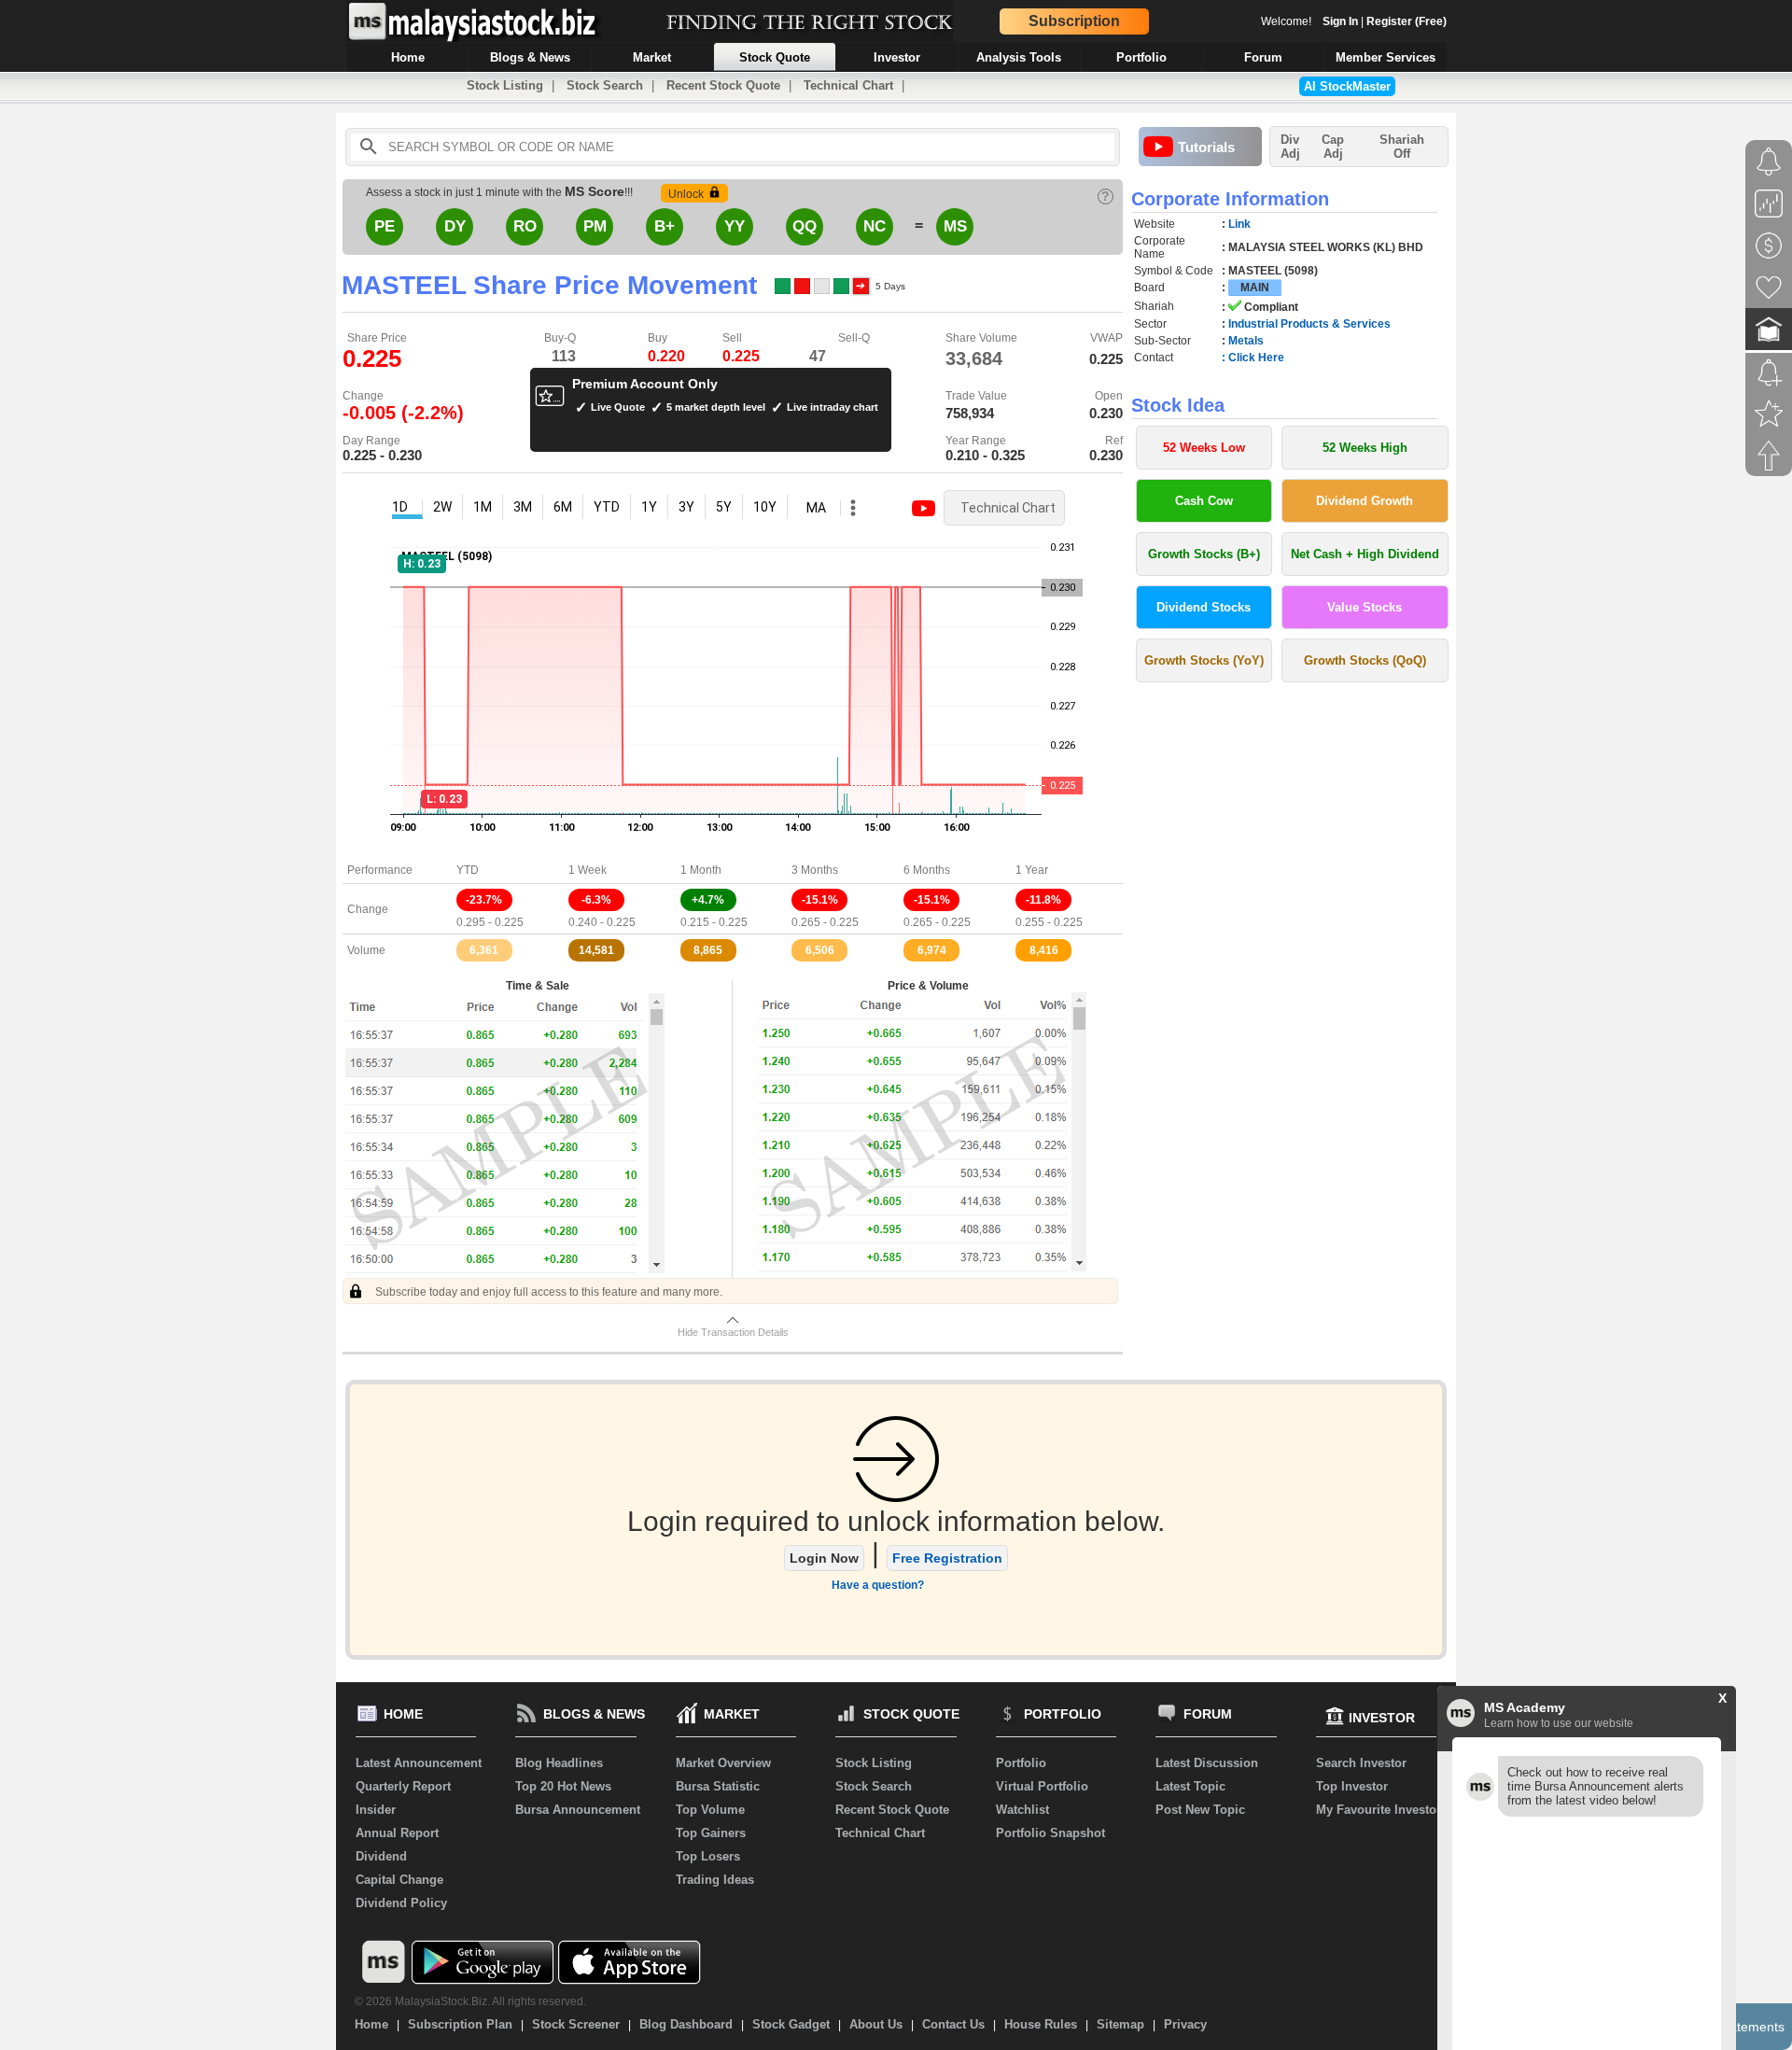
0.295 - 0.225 (490, 922)
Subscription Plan (460, 2024)
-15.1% (820, 900)
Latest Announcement (419, 1763)
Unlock (686, 194)
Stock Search (605, 85)
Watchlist (1022, 1810)
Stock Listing (505, 85)
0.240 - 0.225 (602, 922)
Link (1239, 224)
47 (818, 356)
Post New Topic (1200, 1810)
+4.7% (708, 900)
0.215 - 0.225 (714, 922)
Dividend (381, 1856)
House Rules (1041, 2024)
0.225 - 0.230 (382, 455)
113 (564, 356)
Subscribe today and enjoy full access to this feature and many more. (547, 1292)
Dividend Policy (401, 1903)
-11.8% (1043, 900)
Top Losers (708, 1856)
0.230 (1106, 413)
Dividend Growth (1365, 501)
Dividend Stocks (1204, 607)
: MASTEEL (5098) (1270, 271)
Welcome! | (1354, 21)
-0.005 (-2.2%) (403, 413)
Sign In (1340, 21)
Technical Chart (848, 85)
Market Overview (723, 1763)
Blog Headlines (559, 1763)
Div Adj (1290, 147)
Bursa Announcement (578, 1810)
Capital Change (399, 1880)
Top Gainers (711, 1833)
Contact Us (953, 2024)
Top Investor (1352, 1786)
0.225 (741, 356)
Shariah (1402, 147)
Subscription (1074, 21)
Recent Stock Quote (723, 85)
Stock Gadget (791, 2024)
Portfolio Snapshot (1050, 1833)
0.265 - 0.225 (825, 922)
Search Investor (1361, 1763)
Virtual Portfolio (1042, 1786)
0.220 (666, 356)
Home (371, 2024)
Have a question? (878, 1585)
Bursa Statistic (718, 1786)
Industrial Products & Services (1309, 324)
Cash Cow (1204, 501)
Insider (376, 1810)
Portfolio (1021, 1763)
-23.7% (484, 900)
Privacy (1185, 2024)
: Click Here (1253, 358)
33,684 (974, 358)
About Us (876, 2024)
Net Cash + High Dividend (1365, 554)
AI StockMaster (1347, 86)
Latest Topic (1190, 1786)
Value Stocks (1365, 607)
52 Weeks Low (1204, 448)
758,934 (970, 413)
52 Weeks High (1365, 448)
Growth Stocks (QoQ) (1365, 660)
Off (1402, 154)
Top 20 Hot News (563, 1786)
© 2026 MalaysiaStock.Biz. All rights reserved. (470, 2001)
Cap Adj (1333, 147)
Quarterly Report (403, 1786)
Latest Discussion (1207, 1763)
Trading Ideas (715, 1880)
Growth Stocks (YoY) (1204, 660)
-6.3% (596, 900)
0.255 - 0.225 (1049, 922)
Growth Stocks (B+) (1204, 554)
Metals (1246, 341)
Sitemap (1120, 2024)
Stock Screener (576, 2024)
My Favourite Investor (1379, 1810)
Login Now (824, 1558)
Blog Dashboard (686, 2024)
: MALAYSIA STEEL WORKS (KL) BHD (1323, 247)
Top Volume (710, 1810)
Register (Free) (1407, 21)
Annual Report (397, 1833)
